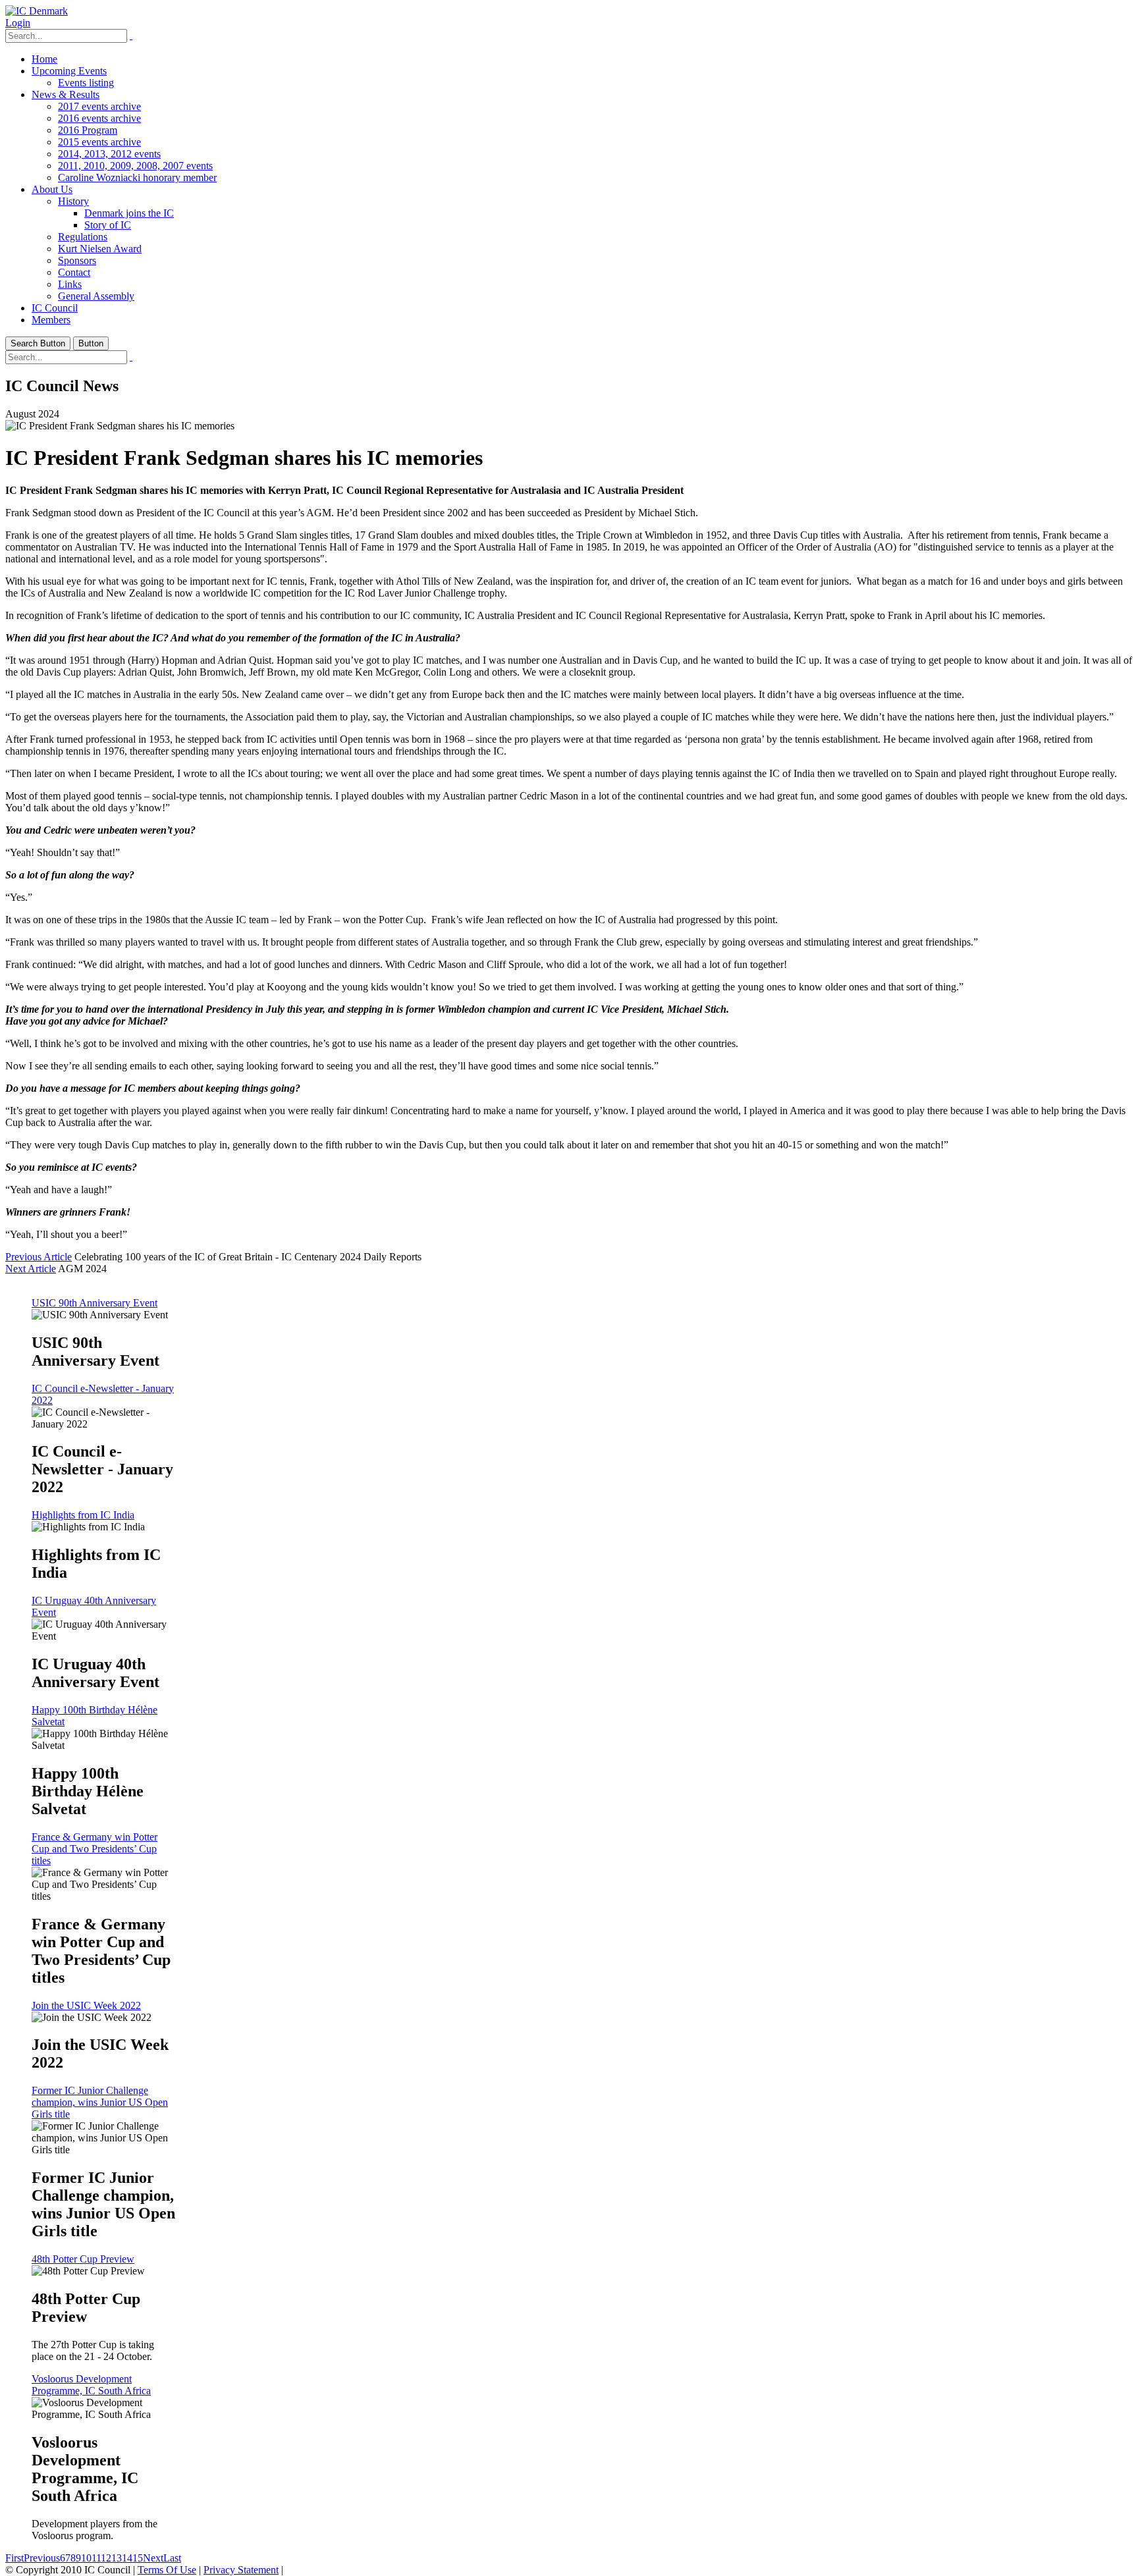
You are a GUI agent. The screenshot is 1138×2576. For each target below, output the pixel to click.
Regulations (83, 237)
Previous (42, 2558)
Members (51, 320)
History (73, 201)
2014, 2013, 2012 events (109, 154)
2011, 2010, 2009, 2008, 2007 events (135, 166)
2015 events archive (99, 142)
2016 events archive (99, 118)
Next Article (31, 1269)
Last (172, 2558)
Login (18, 23)
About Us (52, 189)
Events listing (86, 83)
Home (44, 59)
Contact (74, 272)
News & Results (66, 94)
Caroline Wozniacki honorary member (137, 177)
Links (70, 284)
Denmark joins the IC (129, 213)
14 (127, 2558)
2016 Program (88, 130)
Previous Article (39, 1257)
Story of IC (108, 225)
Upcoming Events (69, 71)
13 (117, 2558)
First (14, 2558)
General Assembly (96, 296)
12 (106, 2558)
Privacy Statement (241, 2570)
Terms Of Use (167, 2570)
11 (96, 2558)
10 (86, 2558)
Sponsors (77, 260)
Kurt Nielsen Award (100, 249)
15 (138, 2558)
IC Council (55, 308)
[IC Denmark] (37, 11)
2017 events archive (99, 106)
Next (153, 2558)
